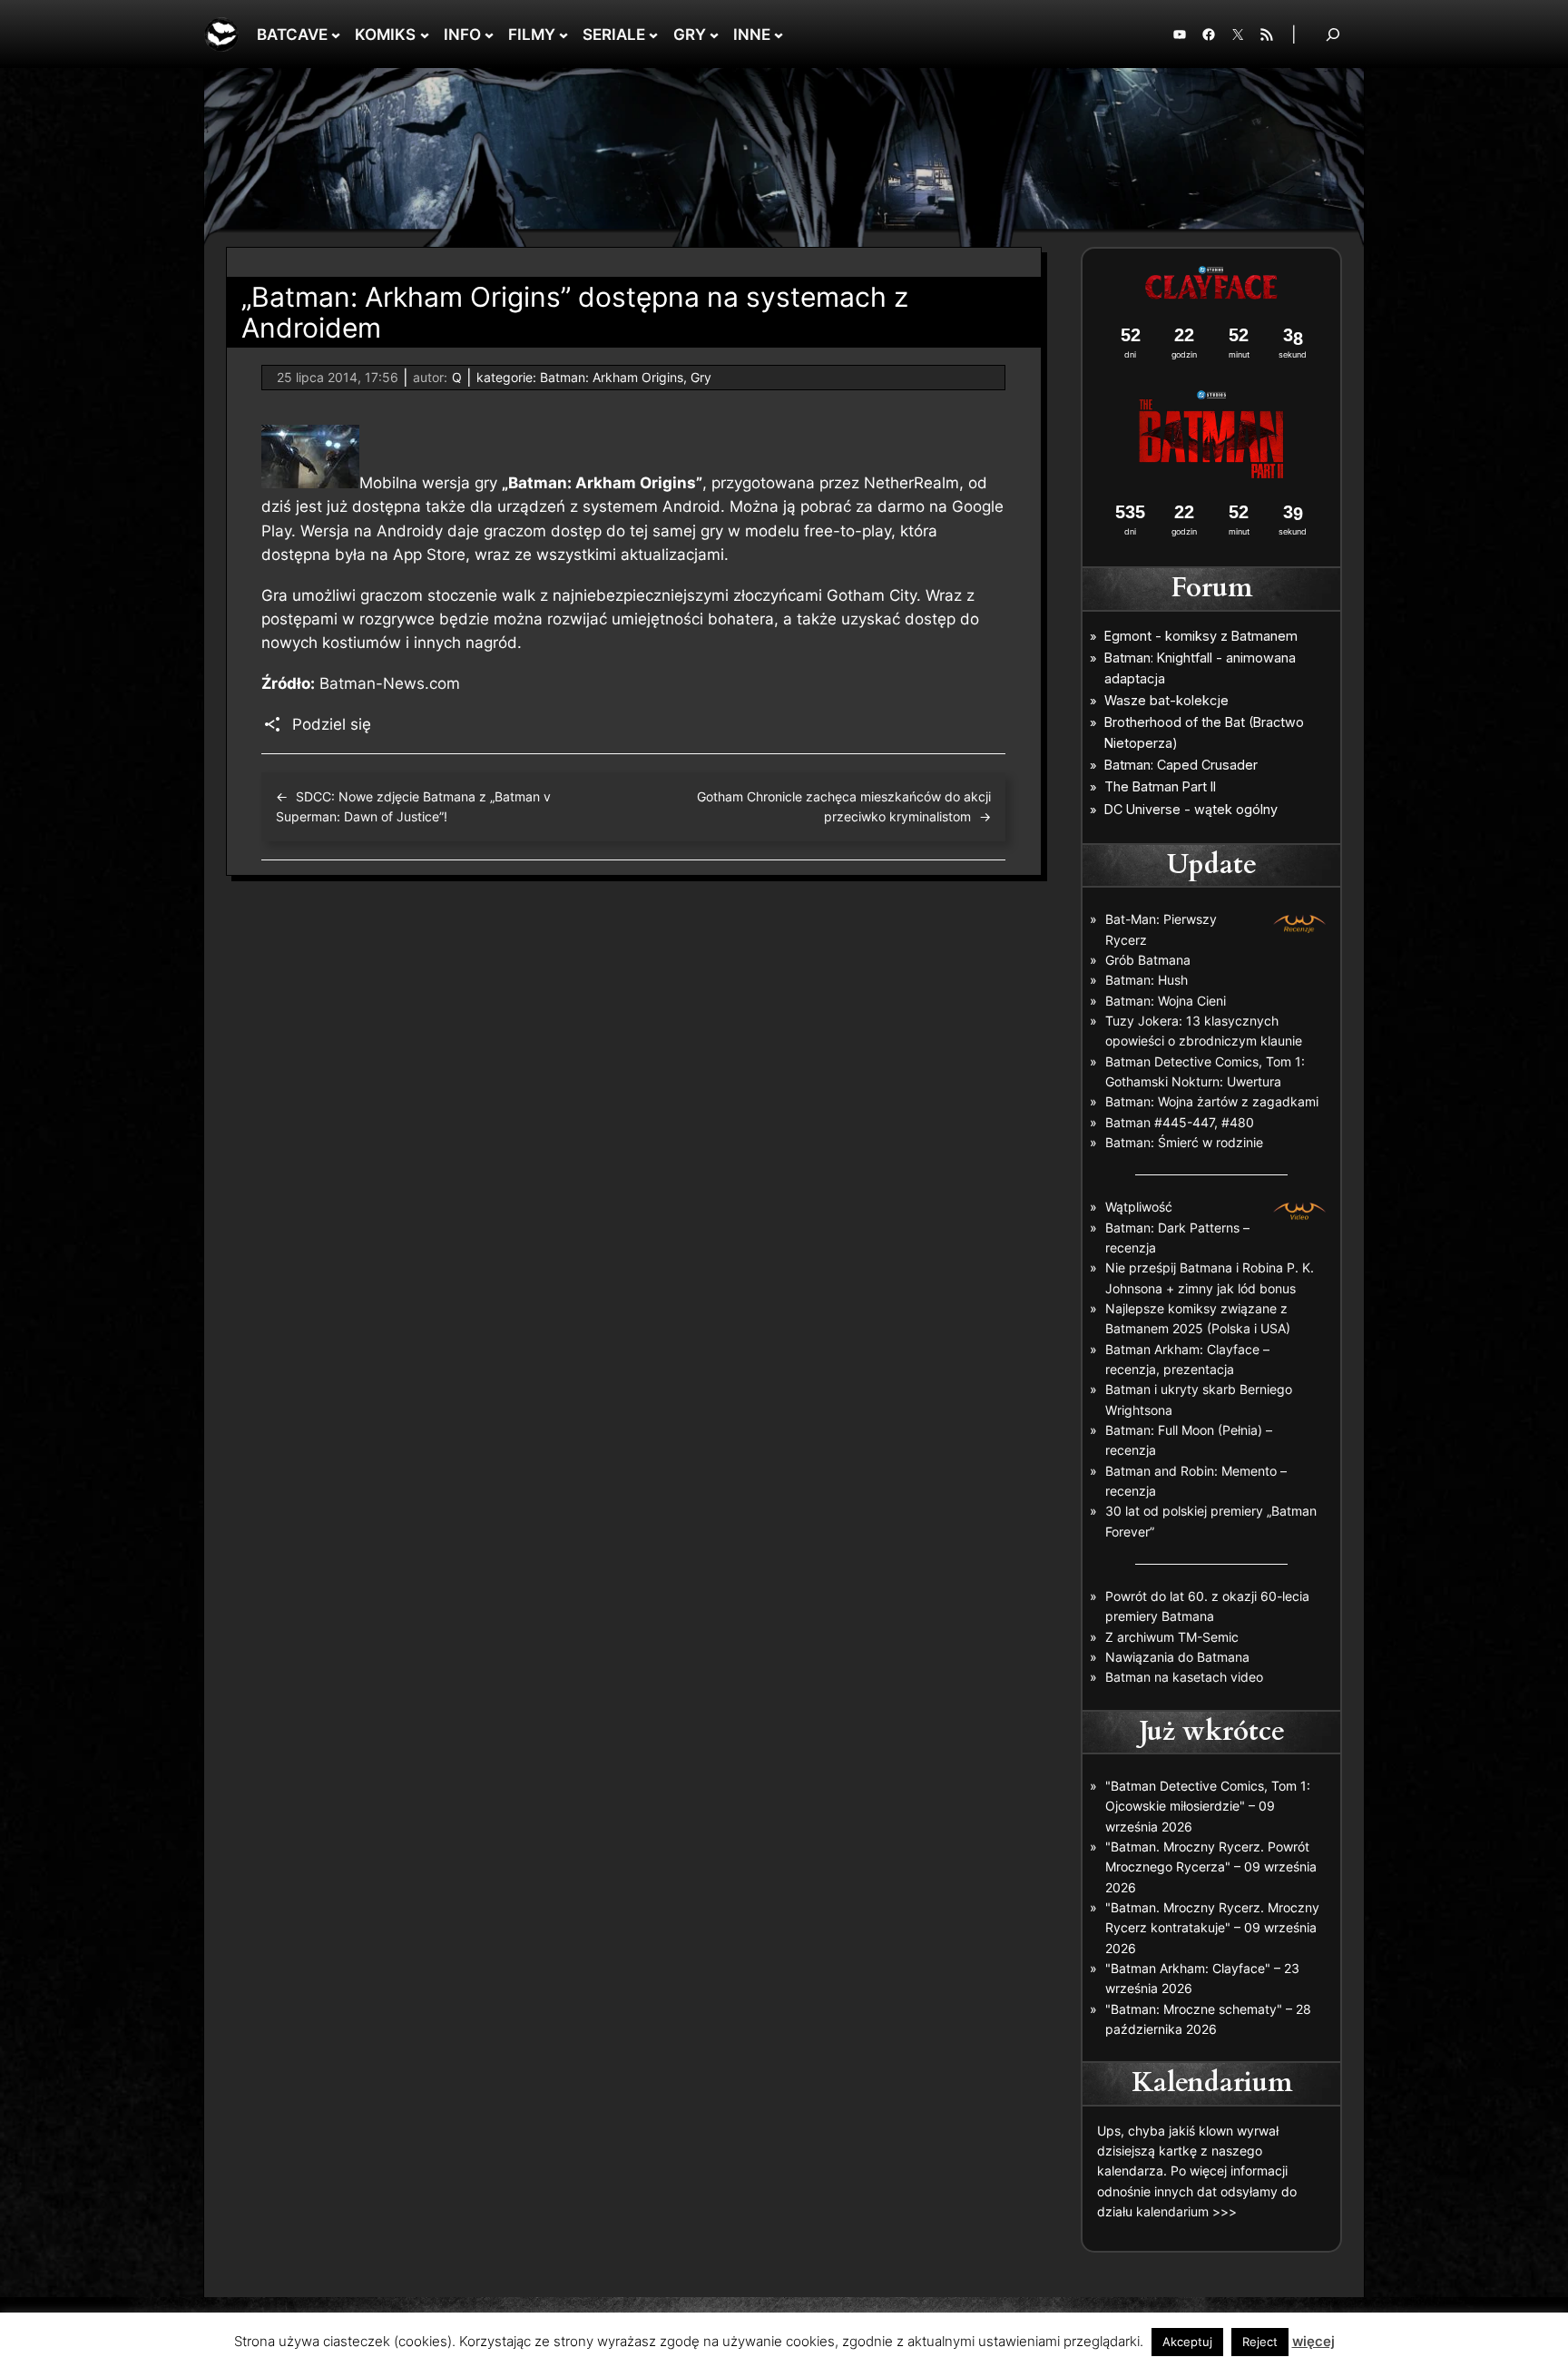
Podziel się (332, 724)
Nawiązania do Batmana (1177, 1657)
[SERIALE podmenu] (653, 34)
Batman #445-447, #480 (1180, 1122)
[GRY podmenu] (714, 34)
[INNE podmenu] (779, 34)
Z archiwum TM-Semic (1172, 1637)
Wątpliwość (1139, 1207)
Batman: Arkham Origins (612, 377)
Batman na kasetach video (1184, 1677)
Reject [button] (1260, 2342)
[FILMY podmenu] (563, 34)
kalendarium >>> (1186, 2211)
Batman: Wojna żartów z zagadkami (1212, 1101)
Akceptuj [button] (1187, 2342)
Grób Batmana (1148, 960)
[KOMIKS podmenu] (425, 34)
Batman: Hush (1147, 980)
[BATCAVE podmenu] (336, 34)
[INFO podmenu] (489, 34)
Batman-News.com (390, 683)
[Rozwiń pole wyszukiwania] (1333, 34)
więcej (1313, 2341)
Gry (701, 377)
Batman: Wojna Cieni (1166, 1001)
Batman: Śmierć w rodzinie (1184, 1142)
